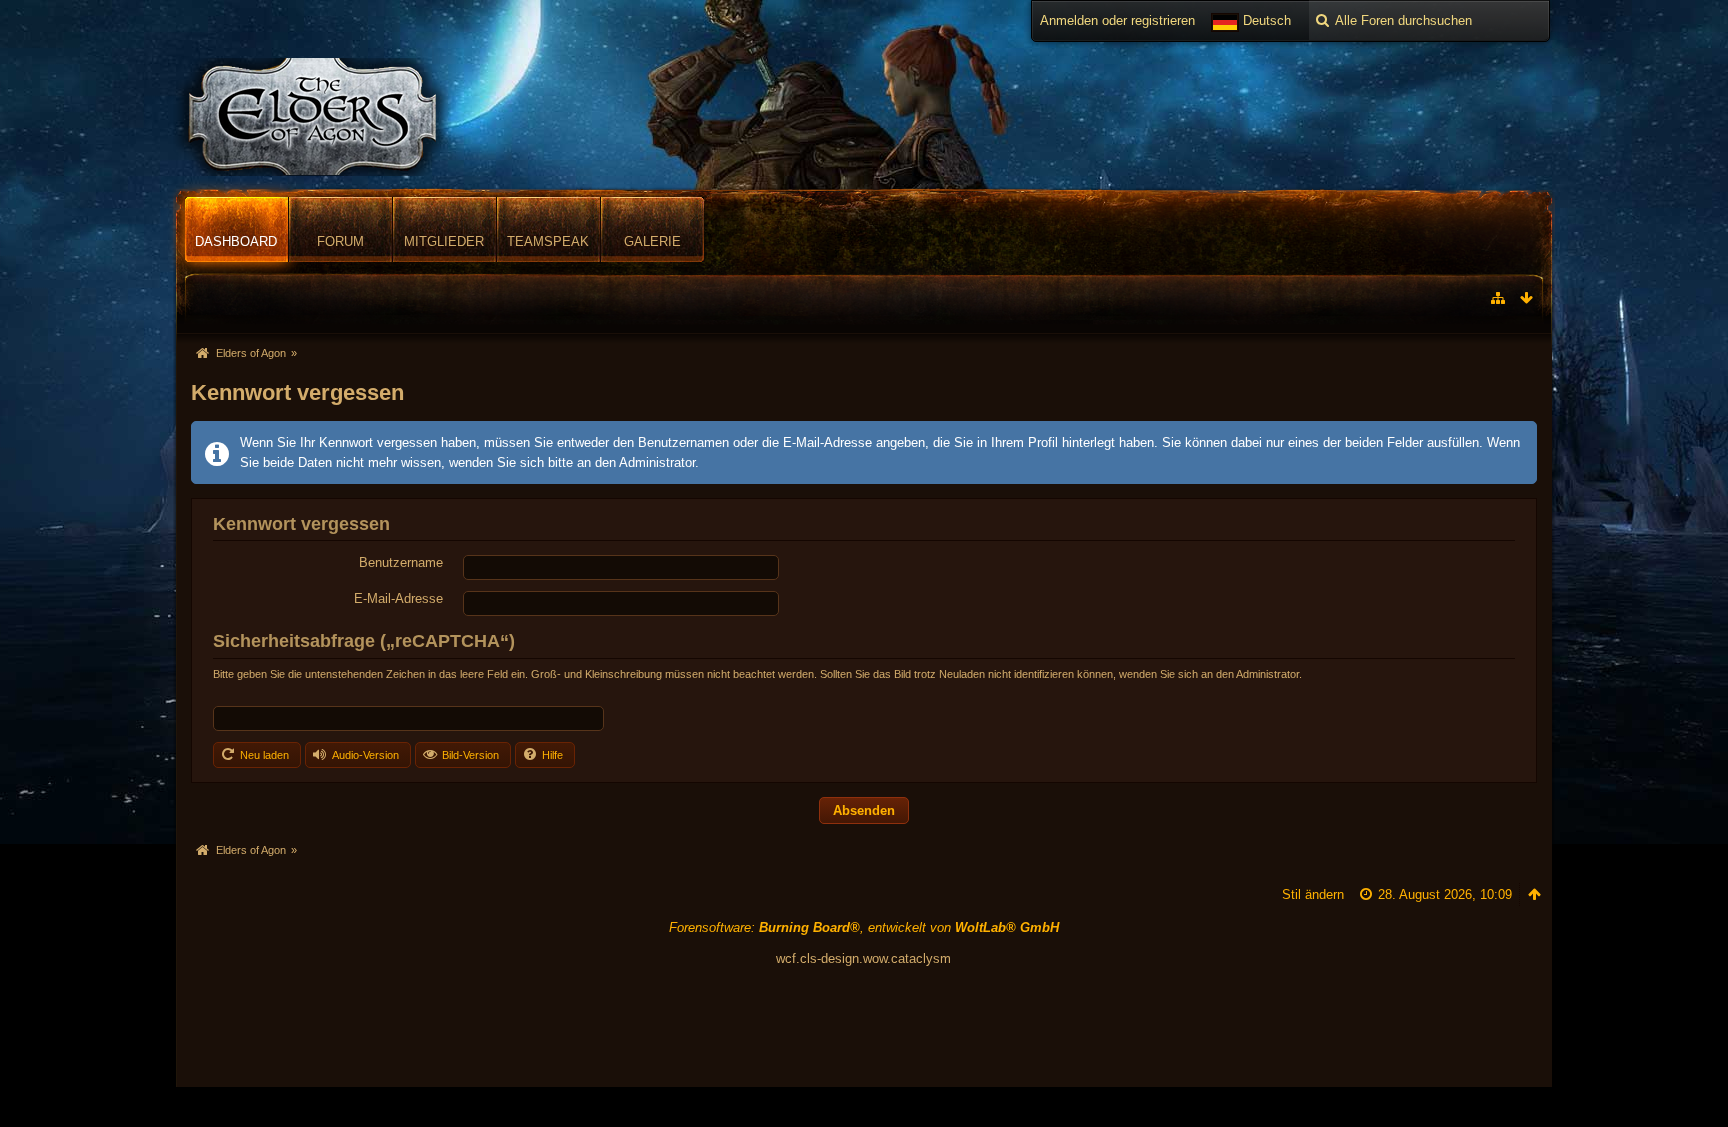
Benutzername (401, 562)
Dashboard (236, 241)
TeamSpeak (548, 241)
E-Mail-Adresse (398, 598)
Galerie (652, 241)
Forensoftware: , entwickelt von (864, 927)
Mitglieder (444, 241)
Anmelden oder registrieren (1117, 20)
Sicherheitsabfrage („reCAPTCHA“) (364, 641)
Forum (340, 241)
